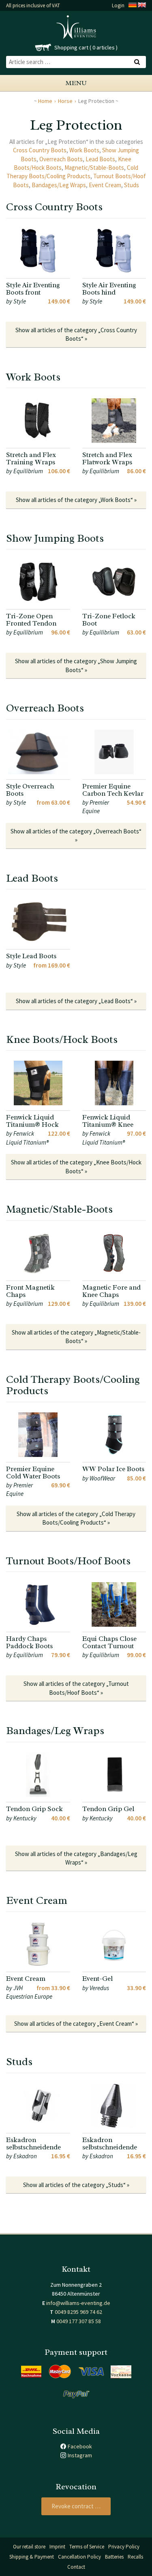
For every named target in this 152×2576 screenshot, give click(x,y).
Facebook (80, 2446)
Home (45, 101)
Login (118, 5)
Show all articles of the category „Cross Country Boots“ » (76, 334)
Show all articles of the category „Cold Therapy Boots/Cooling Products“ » (76, 1518)
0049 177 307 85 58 (79, 2321)
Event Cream (105, 185)
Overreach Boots (61, 159)
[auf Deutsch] (133, 5)
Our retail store (29, 2547)
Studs (132, 185)
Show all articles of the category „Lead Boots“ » (76, 1001)
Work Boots (84, 150)
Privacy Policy (124, 2547)
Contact (76, 2567)
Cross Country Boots (40, 150)
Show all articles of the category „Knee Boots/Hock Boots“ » (76, 1166)
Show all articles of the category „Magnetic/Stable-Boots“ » (76, 1337)
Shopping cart (71, 47)
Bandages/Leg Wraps (59, 185)
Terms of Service (87, 2547)
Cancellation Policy (79, 2557)
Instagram (80, 2455)
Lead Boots (100, 159)
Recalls (135, 2557)
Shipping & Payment (32, 2557)
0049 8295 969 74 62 (78, 2312)
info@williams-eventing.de (78, 2303)
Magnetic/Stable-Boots (94, 168)
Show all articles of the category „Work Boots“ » (76, 500)
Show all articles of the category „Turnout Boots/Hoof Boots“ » (76, 1688)
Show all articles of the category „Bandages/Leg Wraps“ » (76, 1858)
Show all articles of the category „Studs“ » (76, 2185)
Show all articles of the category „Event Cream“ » (76, 2024)
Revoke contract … (76, 2506)
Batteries (114, 2557)
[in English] (142, 5)
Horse (65, 101)
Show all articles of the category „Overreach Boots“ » (76, 835)
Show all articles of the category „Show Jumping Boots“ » (76, 665)
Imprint (57, 2547)
